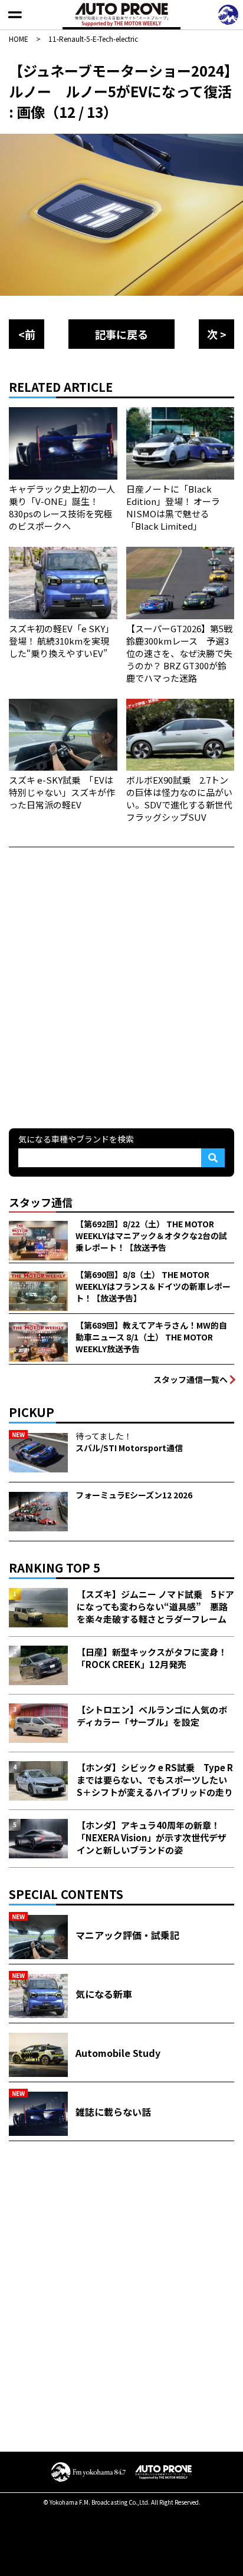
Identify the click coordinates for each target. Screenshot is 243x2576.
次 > (217, 334)
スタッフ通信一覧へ (191, 1379)
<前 (27, 334)
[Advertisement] (121, 986)
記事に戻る (121, 334)
